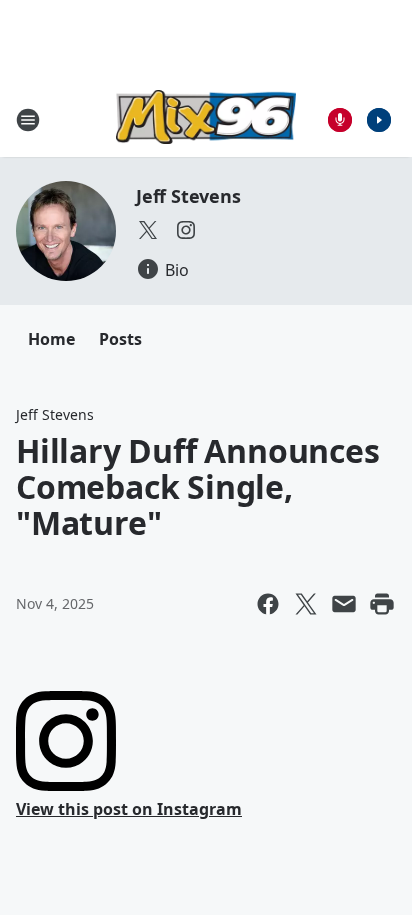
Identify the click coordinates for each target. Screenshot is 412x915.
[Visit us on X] (148, 230)
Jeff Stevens (188, 196)
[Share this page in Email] (344, 604)
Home (51, 339)
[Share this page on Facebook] (268, 604)
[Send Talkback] (340, 120)
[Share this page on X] (306, 604)
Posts (120, 339)
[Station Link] (206, 119)
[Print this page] (382, 604)
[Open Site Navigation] (28, 120)
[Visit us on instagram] (186, 230)
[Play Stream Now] (379, 120)
